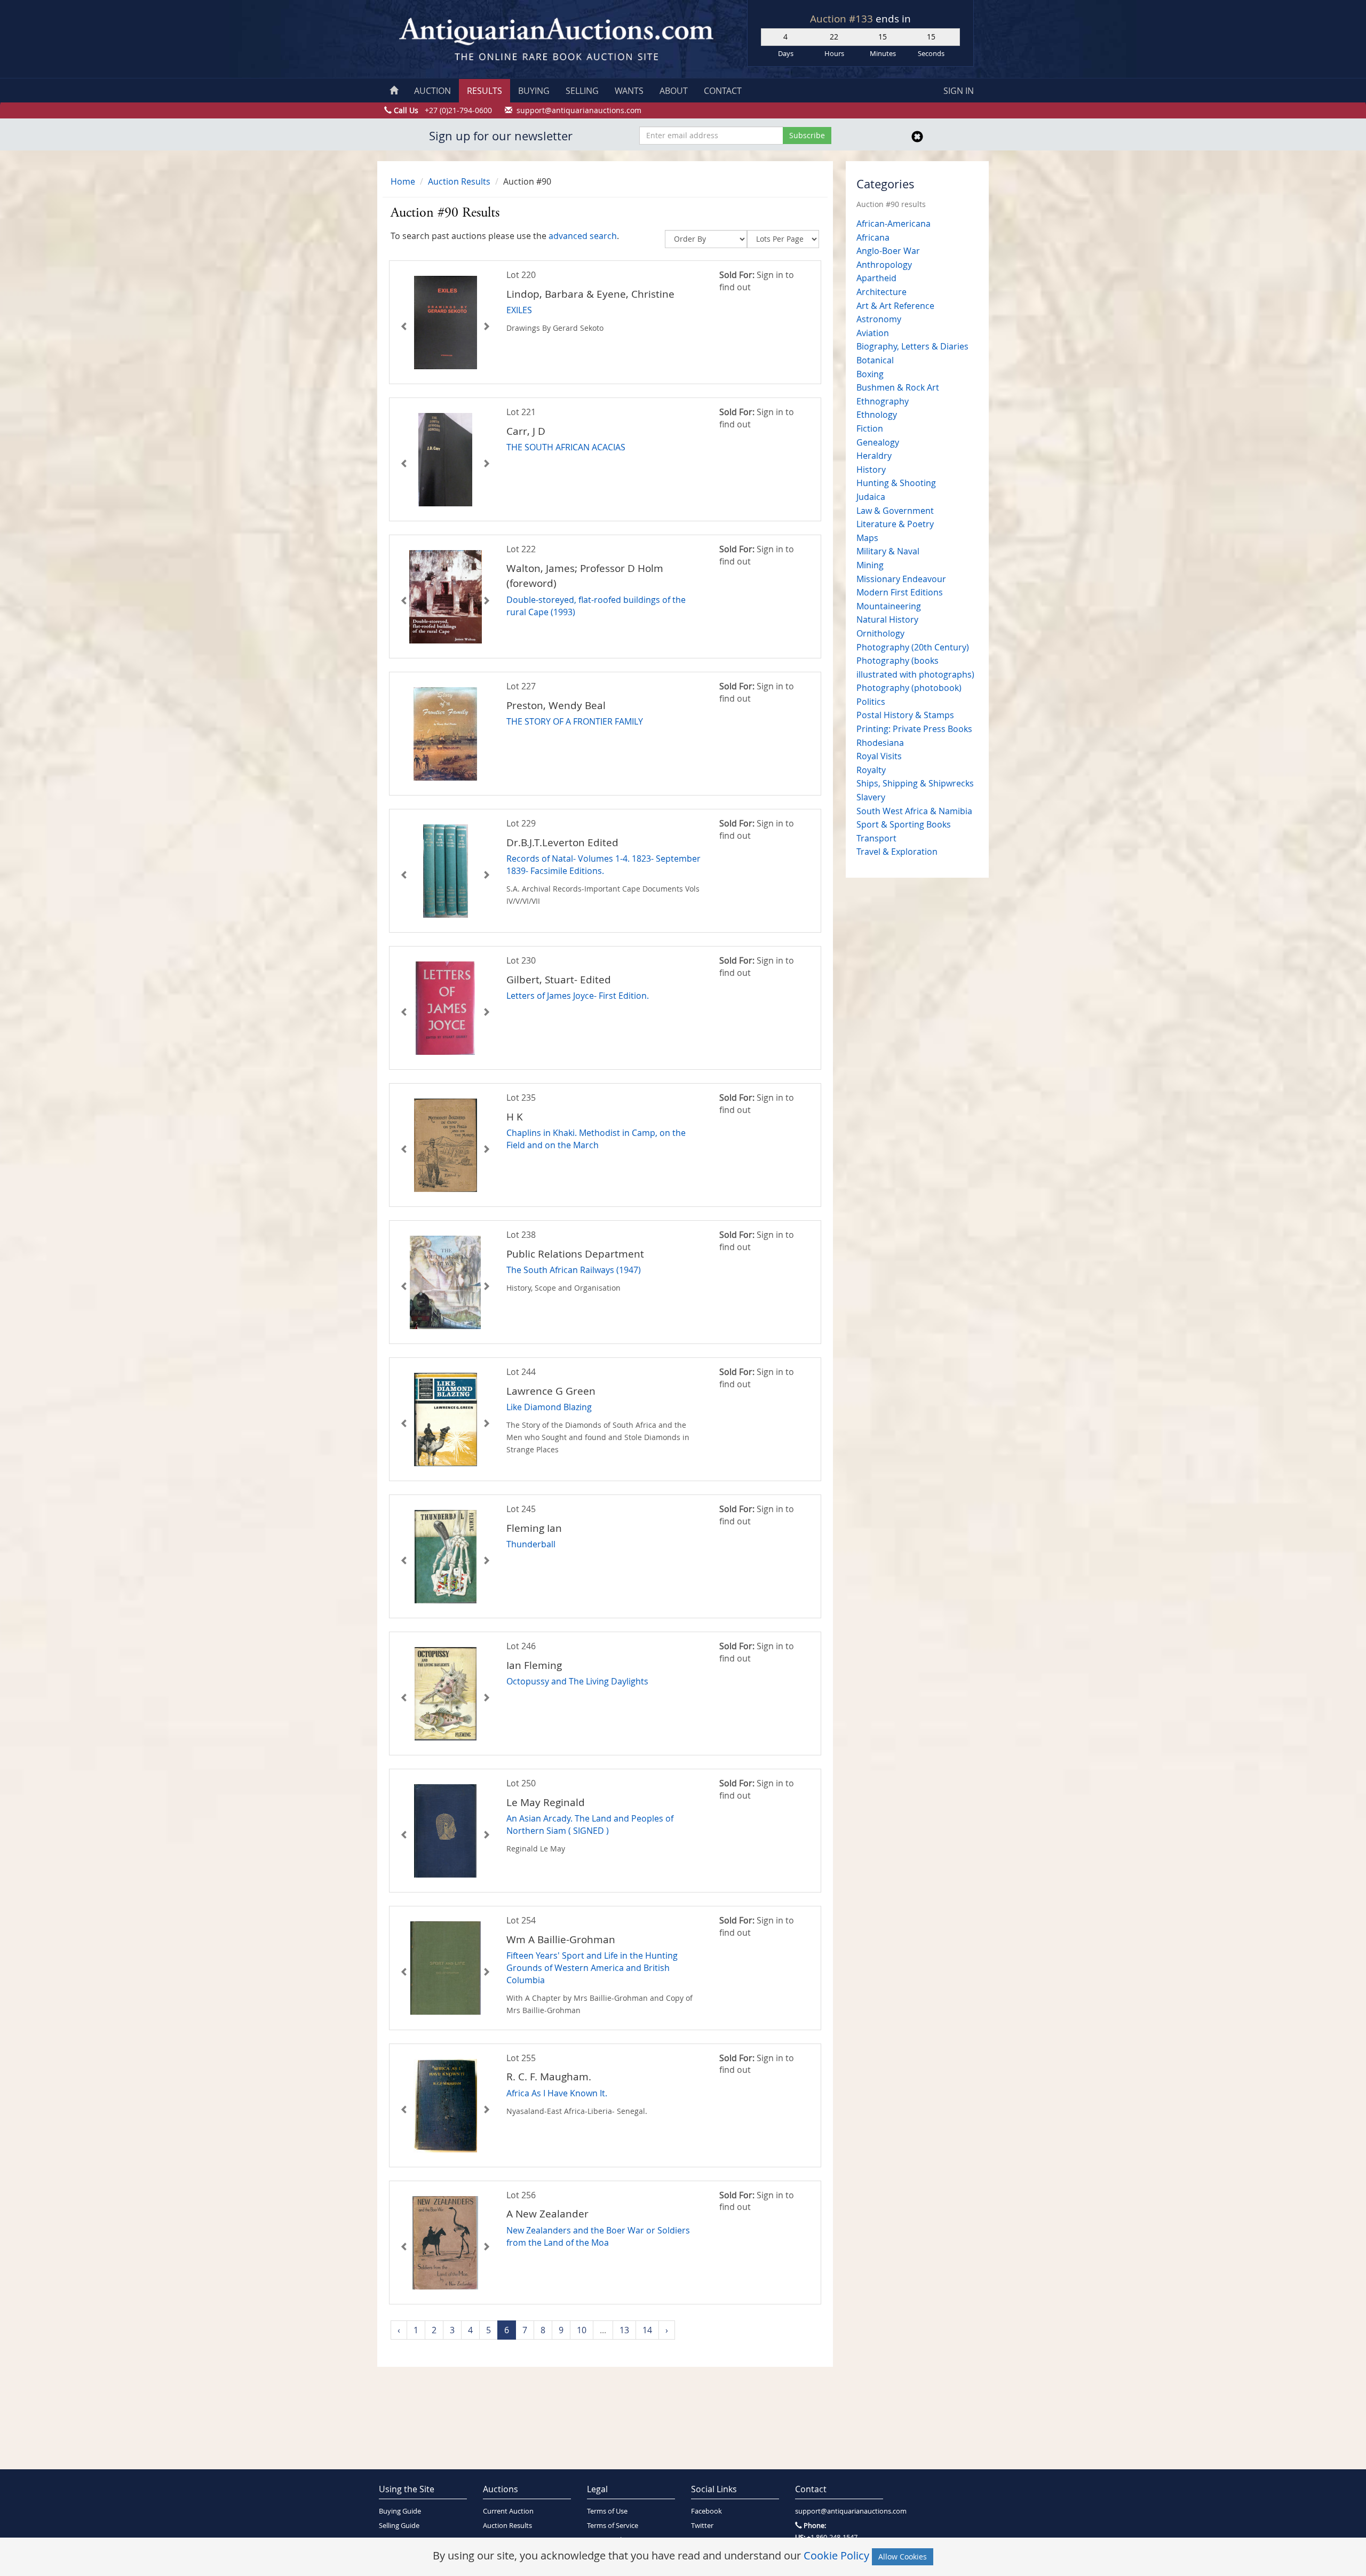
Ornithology (880, 633)
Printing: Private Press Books (914, 729)
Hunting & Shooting (896, 483)
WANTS (629, 91)
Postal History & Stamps (905, 715)
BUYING (534, 91)
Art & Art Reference (895, 306)
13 (624, 2330)
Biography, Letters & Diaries (912, 346)
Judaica (871, 497)
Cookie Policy (836, 2555)
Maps (867, 538)
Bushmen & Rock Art (898, 387)
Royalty (871, 770)
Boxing (870, 374)
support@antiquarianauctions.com (839, 2511)
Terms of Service (613, 2526)
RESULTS (485, 91)
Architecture (881, 292)
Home (403, 181)
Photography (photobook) (909, 688)
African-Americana (894, 224)
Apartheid (876, 278)
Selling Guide (399, 2526)
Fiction (870, 428)
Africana (873, 237)
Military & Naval (888, 551)
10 (582, 2330)
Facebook (706, 2511)
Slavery (871, 797)
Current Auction (508, 2511)
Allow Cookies (903, 2557)
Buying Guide (400, 2511)
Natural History (887, 619)
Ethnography (883, 401)
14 (647, 2330)
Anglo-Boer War (888, 251)
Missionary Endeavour (901, 579)
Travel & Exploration (897, 852)
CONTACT (723, 91)
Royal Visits (879, 756)
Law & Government (895, 511)
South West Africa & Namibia (914, 811)
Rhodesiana (880, 743)
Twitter (702, 2526)
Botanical (875, 360)
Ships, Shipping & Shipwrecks (915, 783)
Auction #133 (843, 19)
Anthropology (884, 265)
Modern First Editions (900, 592)
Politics (871, 702)
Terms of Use (607, 2511)
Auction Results (459, 181)
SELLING (582, 91)
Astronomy (879, 319)
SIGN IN (959, 91)
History (871, 470)
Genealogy (878, 442)
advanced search (583, 236)
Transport (876, 838)
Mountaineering (889, 606)
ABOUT (674, 91)
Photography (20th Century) (913, 647)
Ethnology (877, 415)
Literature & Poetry (895, 524)
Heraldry (874, 456)
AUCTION (432, 91)
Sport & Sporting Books (904, 824)
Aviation (873, 333)
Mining (870, 565)
